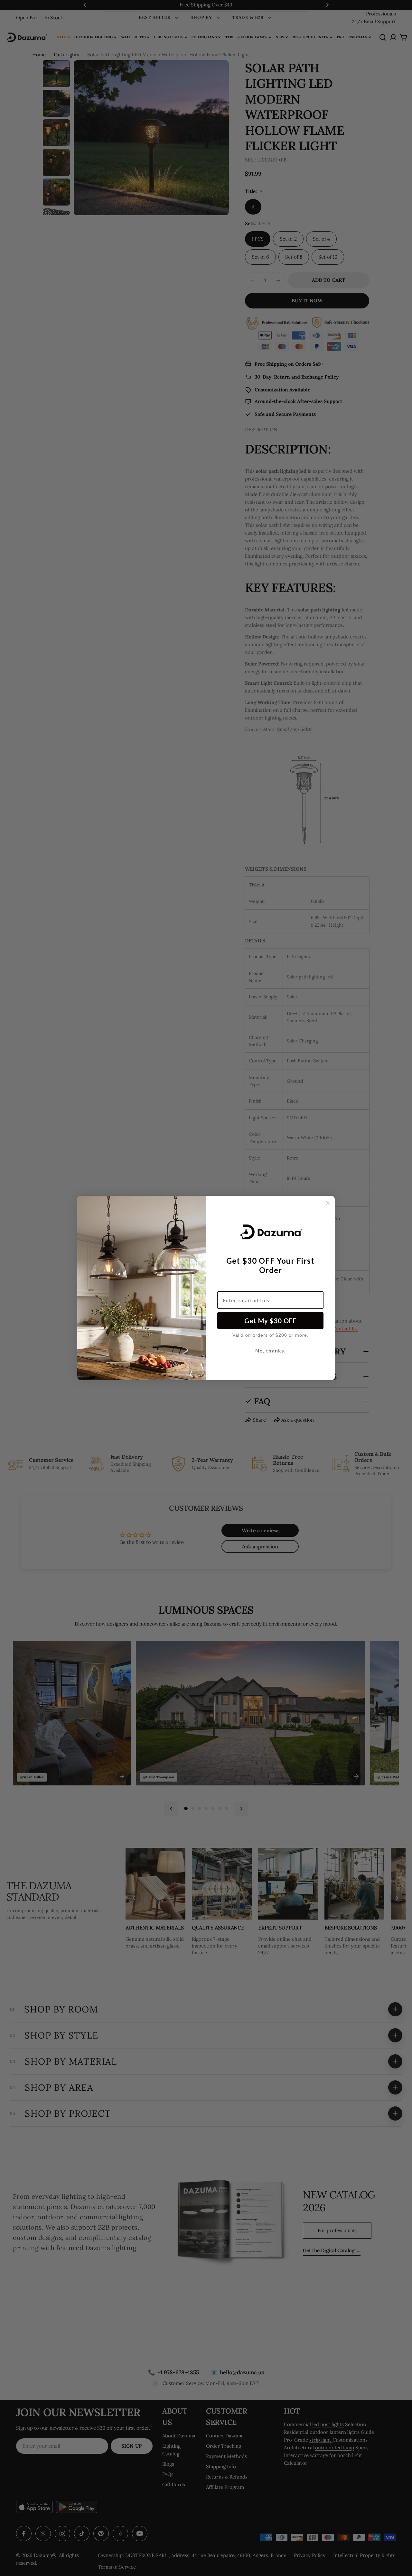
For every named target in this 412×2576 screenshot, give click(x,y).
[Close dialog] (328, 1203)
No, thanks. (271, 1350)
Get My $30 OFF (271, 1321)
